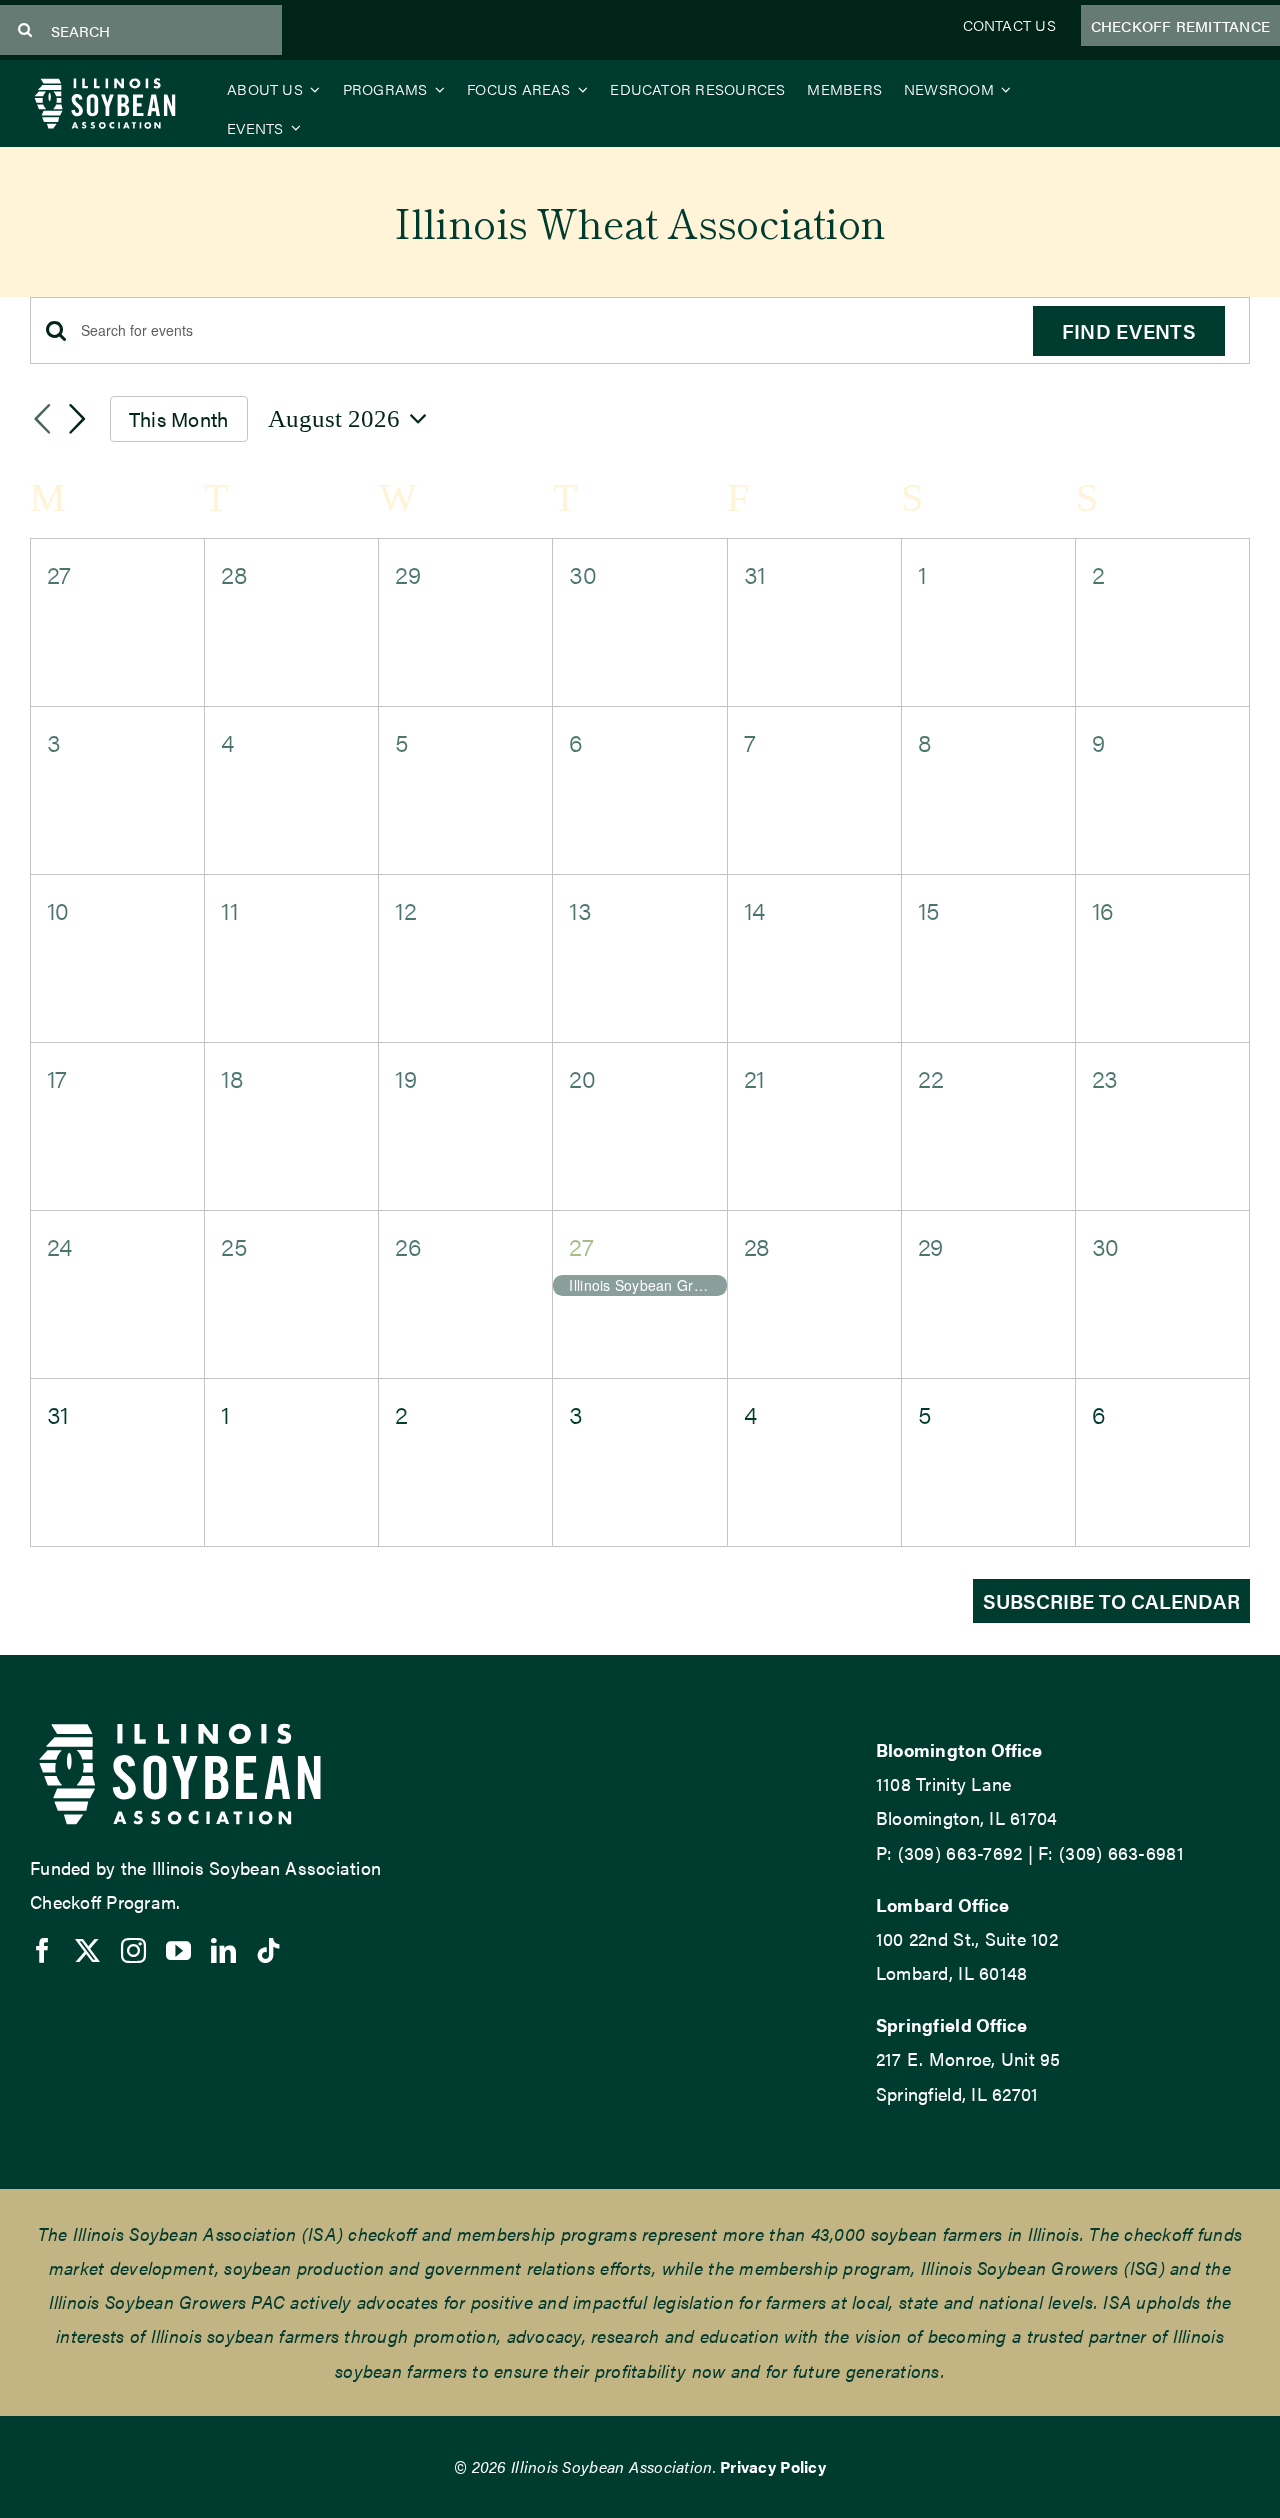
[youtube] (178, 1950)
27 (581, 1245)
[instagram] (133, 1950)
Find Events (1129, 330)
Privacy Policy (773, 2466)
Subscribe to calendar (1111, 1601)
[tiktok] (268, 1950)
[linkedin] (223, 1950)
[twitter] (87, 1950)
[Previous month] (42, 420)
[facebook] (42, 1950)
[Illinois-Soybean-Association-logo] (105, 82)
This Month (179, 418)
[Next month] (78, 420)
